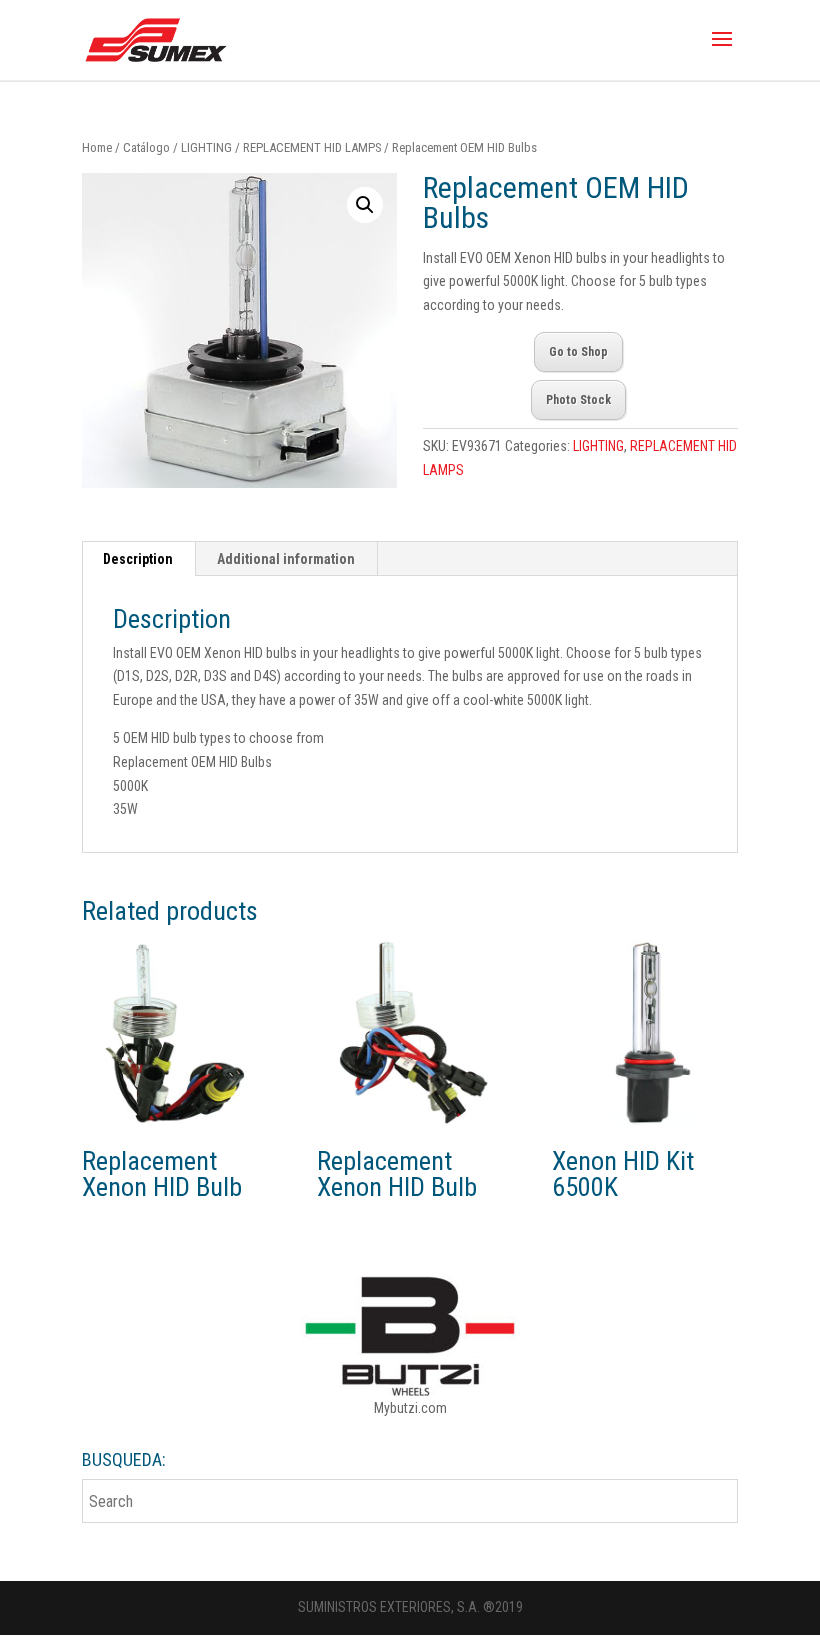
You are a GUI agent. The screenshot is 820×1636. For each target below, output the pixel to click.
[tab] (138, 559)
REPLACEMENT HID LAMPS (312, 147)
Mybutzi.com (410, 1408)
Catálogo (146, 147)
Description (138, 559)
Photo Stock (578, 400)
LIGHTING (206, 147)
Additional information (286, 559)
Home (97, 147)
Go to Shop (578, 352)
